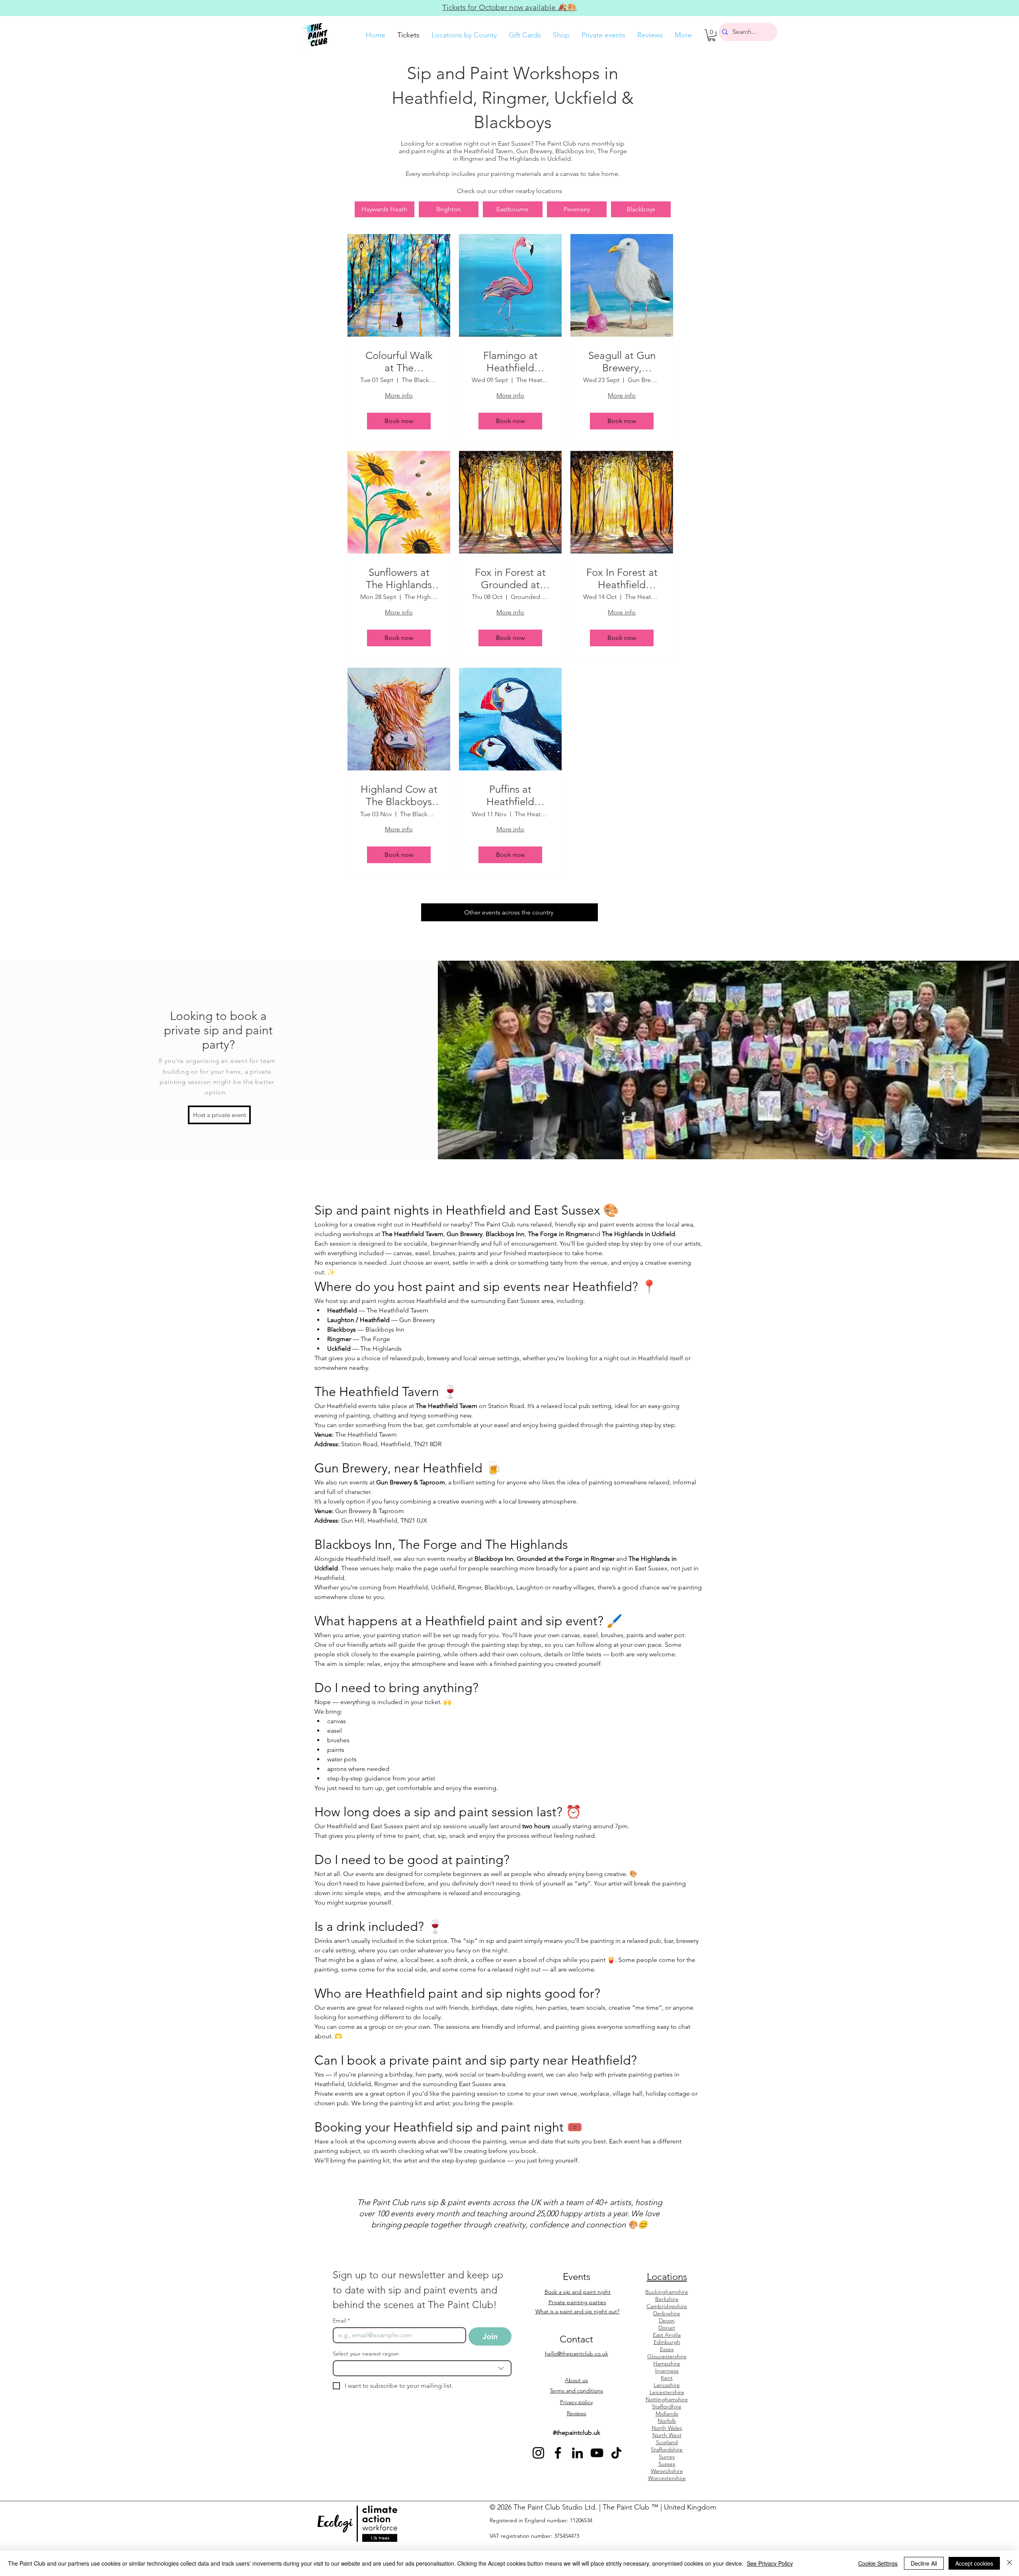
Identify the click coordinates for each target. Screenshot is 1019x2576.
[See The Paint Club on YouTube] (597, 2453)
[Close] (1009, 2563)
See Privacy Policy (770, 2563)
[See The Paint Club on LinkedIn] (577, 2453)
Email (341, 2321)
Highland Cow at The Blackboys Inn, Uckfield (399, 796)
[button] (712, 35)
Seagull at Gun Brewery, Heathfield (622, 362)
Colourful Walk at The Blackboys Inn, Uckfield (399, 362)
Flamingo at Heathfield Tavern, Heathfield (510, 362)
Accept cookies (974, 2563)
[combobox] (422, 2368)
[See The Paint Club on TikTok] (616, 2453)
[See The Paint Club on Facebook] (558, 2453)
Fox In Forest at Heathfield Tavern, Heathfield (622, 579)
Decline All (924, 2563)
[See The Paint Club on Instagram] (538, 2453)
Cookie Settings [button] (878, 2563)
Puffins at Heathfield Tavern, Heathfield (510, 796)
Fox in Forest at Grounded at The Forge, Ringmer (510, 579)
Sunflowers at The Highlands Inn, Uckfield (399, 579)
